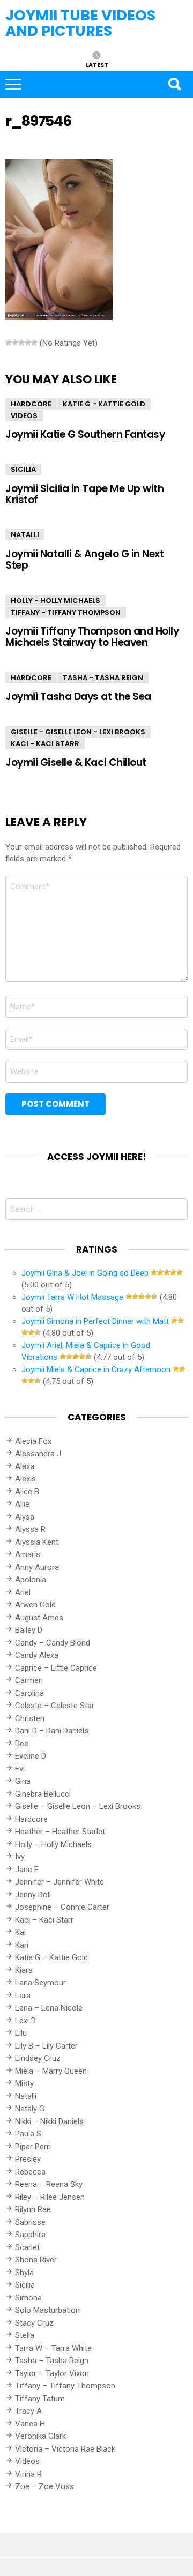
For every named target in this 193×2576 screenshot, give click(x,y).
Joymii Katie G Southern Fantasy (85, 434)
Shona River (36, 2260)
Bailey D (29, 1630)
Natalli (25, 535)
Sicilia (23, 469)
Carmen (29, 1680)
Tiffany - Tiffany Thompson (66, 612)
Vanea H (30, 2424)
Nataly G (30, 2109)
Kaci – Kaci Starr (44, 1920)
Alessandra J (38, 1454)
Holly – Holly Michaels (53, 1844)
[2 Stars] (15, 343)
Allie (22, 1504)
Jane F (27, 1870)
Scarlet (27, 2247)
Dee (22, 1744)
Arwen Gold (35, 1605)
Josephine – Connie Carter (62, 1907)
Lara (23, 1996)
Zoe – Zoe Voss (44, 2486)
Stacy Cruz (34, 2323)
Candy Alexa (37, 1655)
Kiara (24, 1970)
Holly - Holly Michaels (55, 601)
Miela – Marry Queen (51, 2071)
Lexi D (25, 2021)
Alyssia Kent (37, 1542)
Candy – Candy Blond (53, 1643)
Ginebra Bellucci (43, 1794)
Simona (28, 2298)
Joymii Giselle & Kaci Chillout (76, 762)
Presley (28, 2159)
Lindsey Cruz (38, 2058)
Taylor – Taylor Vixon (52, 2373)
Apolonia (31, 1580)
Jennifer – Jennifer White (60, 1882)
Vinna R (28, 2474)
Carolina (29, 1693)
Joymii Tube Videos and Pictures (80, 23)
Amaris (28, 1554)
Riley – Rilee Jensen (50, 2197)
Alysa (25, 1517)
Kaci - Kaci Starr (45, 744)
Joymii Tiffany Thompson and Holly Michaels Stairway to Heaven (92, 637)
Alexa (25, 1466)
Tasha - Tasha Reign (103, 678)
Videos (24, 416)
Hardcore (31, 404)
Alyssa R (30, 1529)
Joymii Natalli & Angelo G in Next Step (84, 560)
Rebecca (30, 2172)
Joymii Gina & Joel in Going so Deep (85, 1273)
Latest (97, 64)
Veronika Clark (40, 2436)
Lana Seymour (40, 1983)
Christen (30, 1718)
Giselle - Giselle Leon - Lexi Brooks (78, 732)
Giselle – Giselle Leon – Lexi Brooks (78, 1806)
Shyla (24, 2273)
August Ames (39, 1618)
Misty (24, 2083)
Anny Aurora (37, 1567)
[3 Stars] (21, 343)
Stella (25, 2335)
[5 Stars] (34, 343)
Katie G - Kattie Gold (104, 404)
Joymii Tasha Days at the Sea (78, 697)
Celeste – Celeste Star (55, 1706)
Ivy (20, 1857)
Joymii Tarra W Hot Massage (72, 1297)
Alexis (25, 1479)
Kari (22, 1945)
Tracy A (28, 2411)
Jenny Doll (33, 1895)
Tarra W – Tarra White (53, 2348)
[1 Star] (9, 343)
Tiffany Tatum (40, 2399)
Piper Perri (33, 2147)
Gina (23, 1781)
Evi (20, 1769)
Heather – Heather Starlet (60, 1832)
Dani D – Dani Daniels (52, 1731)
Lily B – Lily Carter (46, 2046)
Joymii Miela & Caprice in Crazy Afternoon (96, 1369)
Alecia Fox (33, 1441)
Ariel (23, 1592)
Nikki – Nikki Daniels (49, 2121)
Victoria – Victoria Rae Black (65, 2449)
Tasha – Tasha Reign (52, 2361)
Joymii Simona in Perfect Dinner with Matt (95, 1321)
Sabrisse (30, 2222)
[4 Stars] (28, 343)
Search (174, 84)
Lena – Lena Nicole (49, 2008)
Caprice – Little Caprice (56, 1668)
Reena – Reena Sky (49, 2184)
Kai (20, 1932)
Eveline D (31, 1756)
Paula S (28, 2134)
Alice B (27, 1492)
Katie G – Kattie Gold (51, 1957)
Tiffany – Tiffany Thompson (65, 2386)
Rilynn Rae (33, 2209)
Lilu (21, 2033)
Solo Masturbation (47, 2310)
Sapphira (30, 2235)
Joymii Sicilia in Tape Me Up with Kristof (84, 494)
